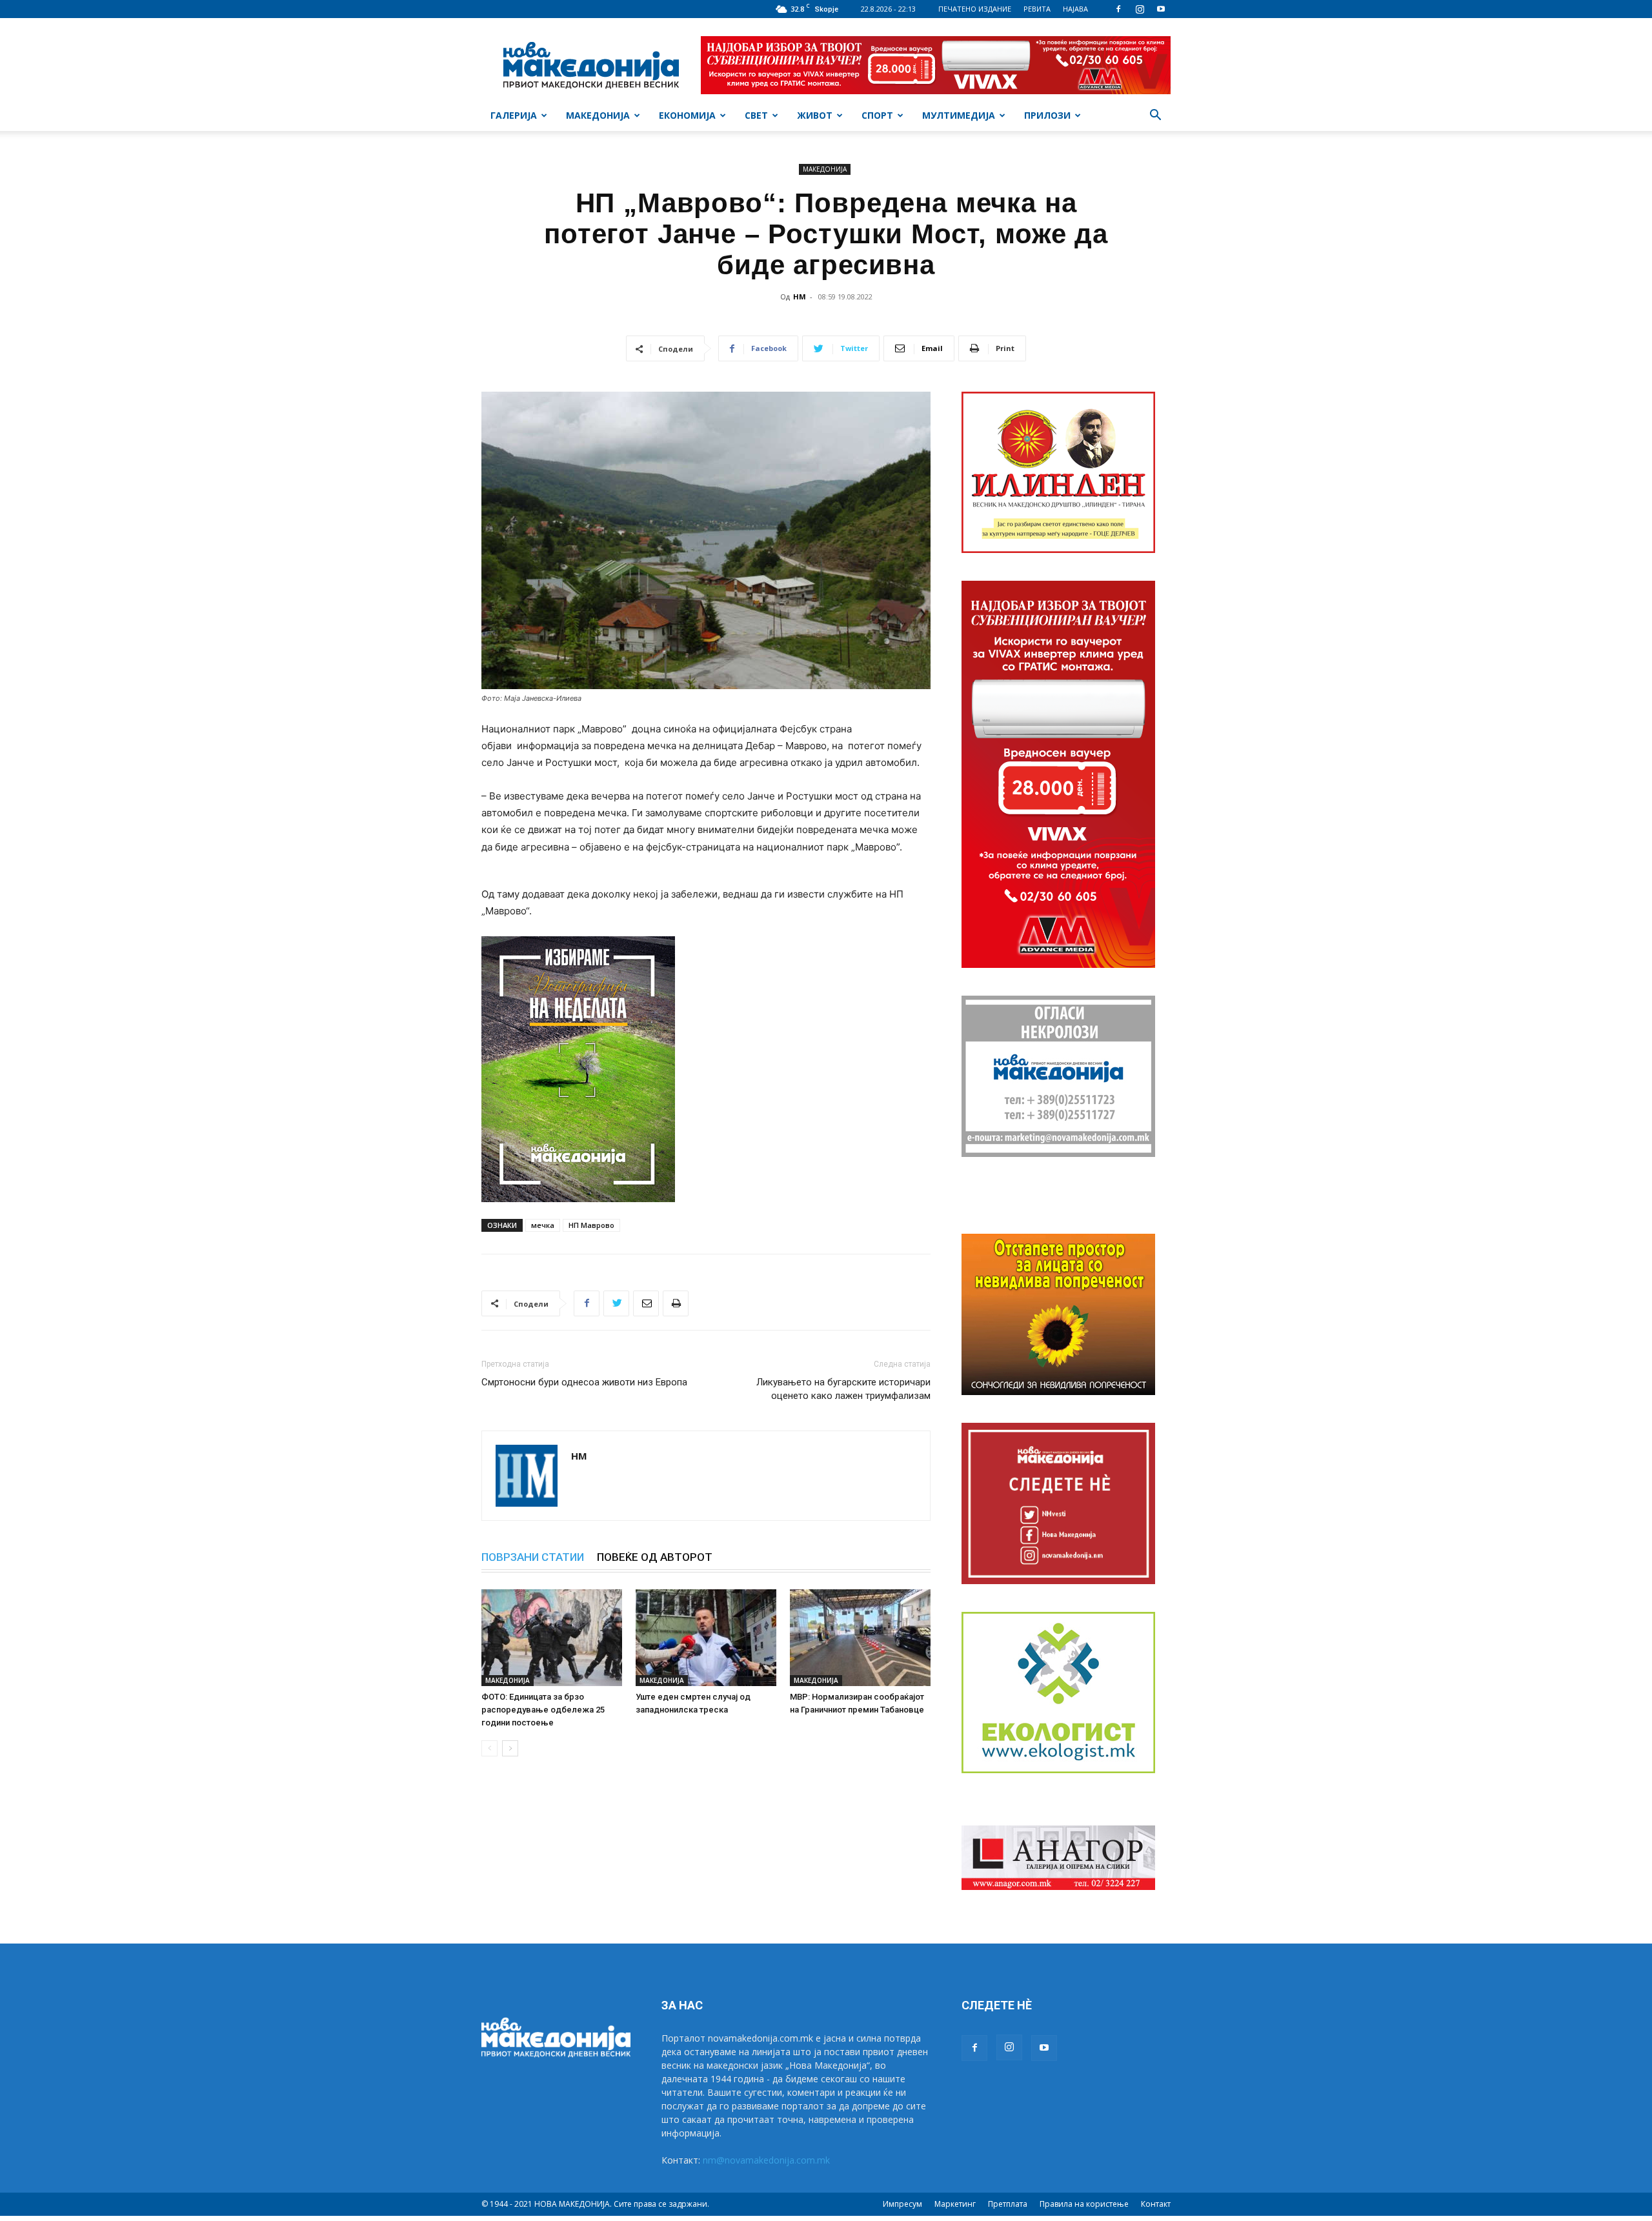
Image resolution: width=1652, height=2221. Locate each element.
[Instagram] (1140, 9)
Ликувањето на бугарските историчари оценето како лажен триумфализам (843, 1389)
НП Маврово (591, 1225)
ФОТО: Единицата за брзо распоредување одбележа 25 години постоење (543, 1710)
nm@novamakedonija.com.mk (766, 2160)
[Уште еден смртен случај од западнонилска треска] (706, 1638)
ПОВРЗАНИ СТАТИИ (533, 1557)
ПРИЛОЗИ (1047, 115)
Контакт (1156, 2204)
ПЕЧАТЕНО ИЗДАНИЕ (975, 9)
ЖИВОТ (815, 115)
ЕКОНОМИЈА (687, 115)
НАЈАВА (1075, 9)
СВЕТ (756, 115)
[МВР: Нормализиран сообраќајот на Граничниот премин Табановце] (860, 1638)
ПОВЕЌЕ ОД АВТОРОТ (655, 1557)
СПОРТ (877, 115)
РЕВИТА (1037, 9)
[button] (1155, 116)
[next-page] (510, 1748)
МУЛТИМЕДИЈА (959, 115)
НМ (800, 296)
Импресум (902, 2204)
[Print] (676, 1303)
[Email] (646, 1303)
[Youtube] (1161, 9)
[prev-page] (489, 1748)
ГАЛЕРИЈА (514, 115)
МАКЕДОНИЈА (598, 115)
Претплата (1008, 2204)
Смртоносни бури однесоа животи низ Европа (584, 1382)
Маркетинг (955, 2204)
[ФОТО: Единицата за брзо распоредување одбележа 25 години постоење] (552, 1638)
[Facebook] (1118, 9)
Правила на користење (1084, 2204)
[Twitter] (616, 1303)
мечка (543, 1225)
